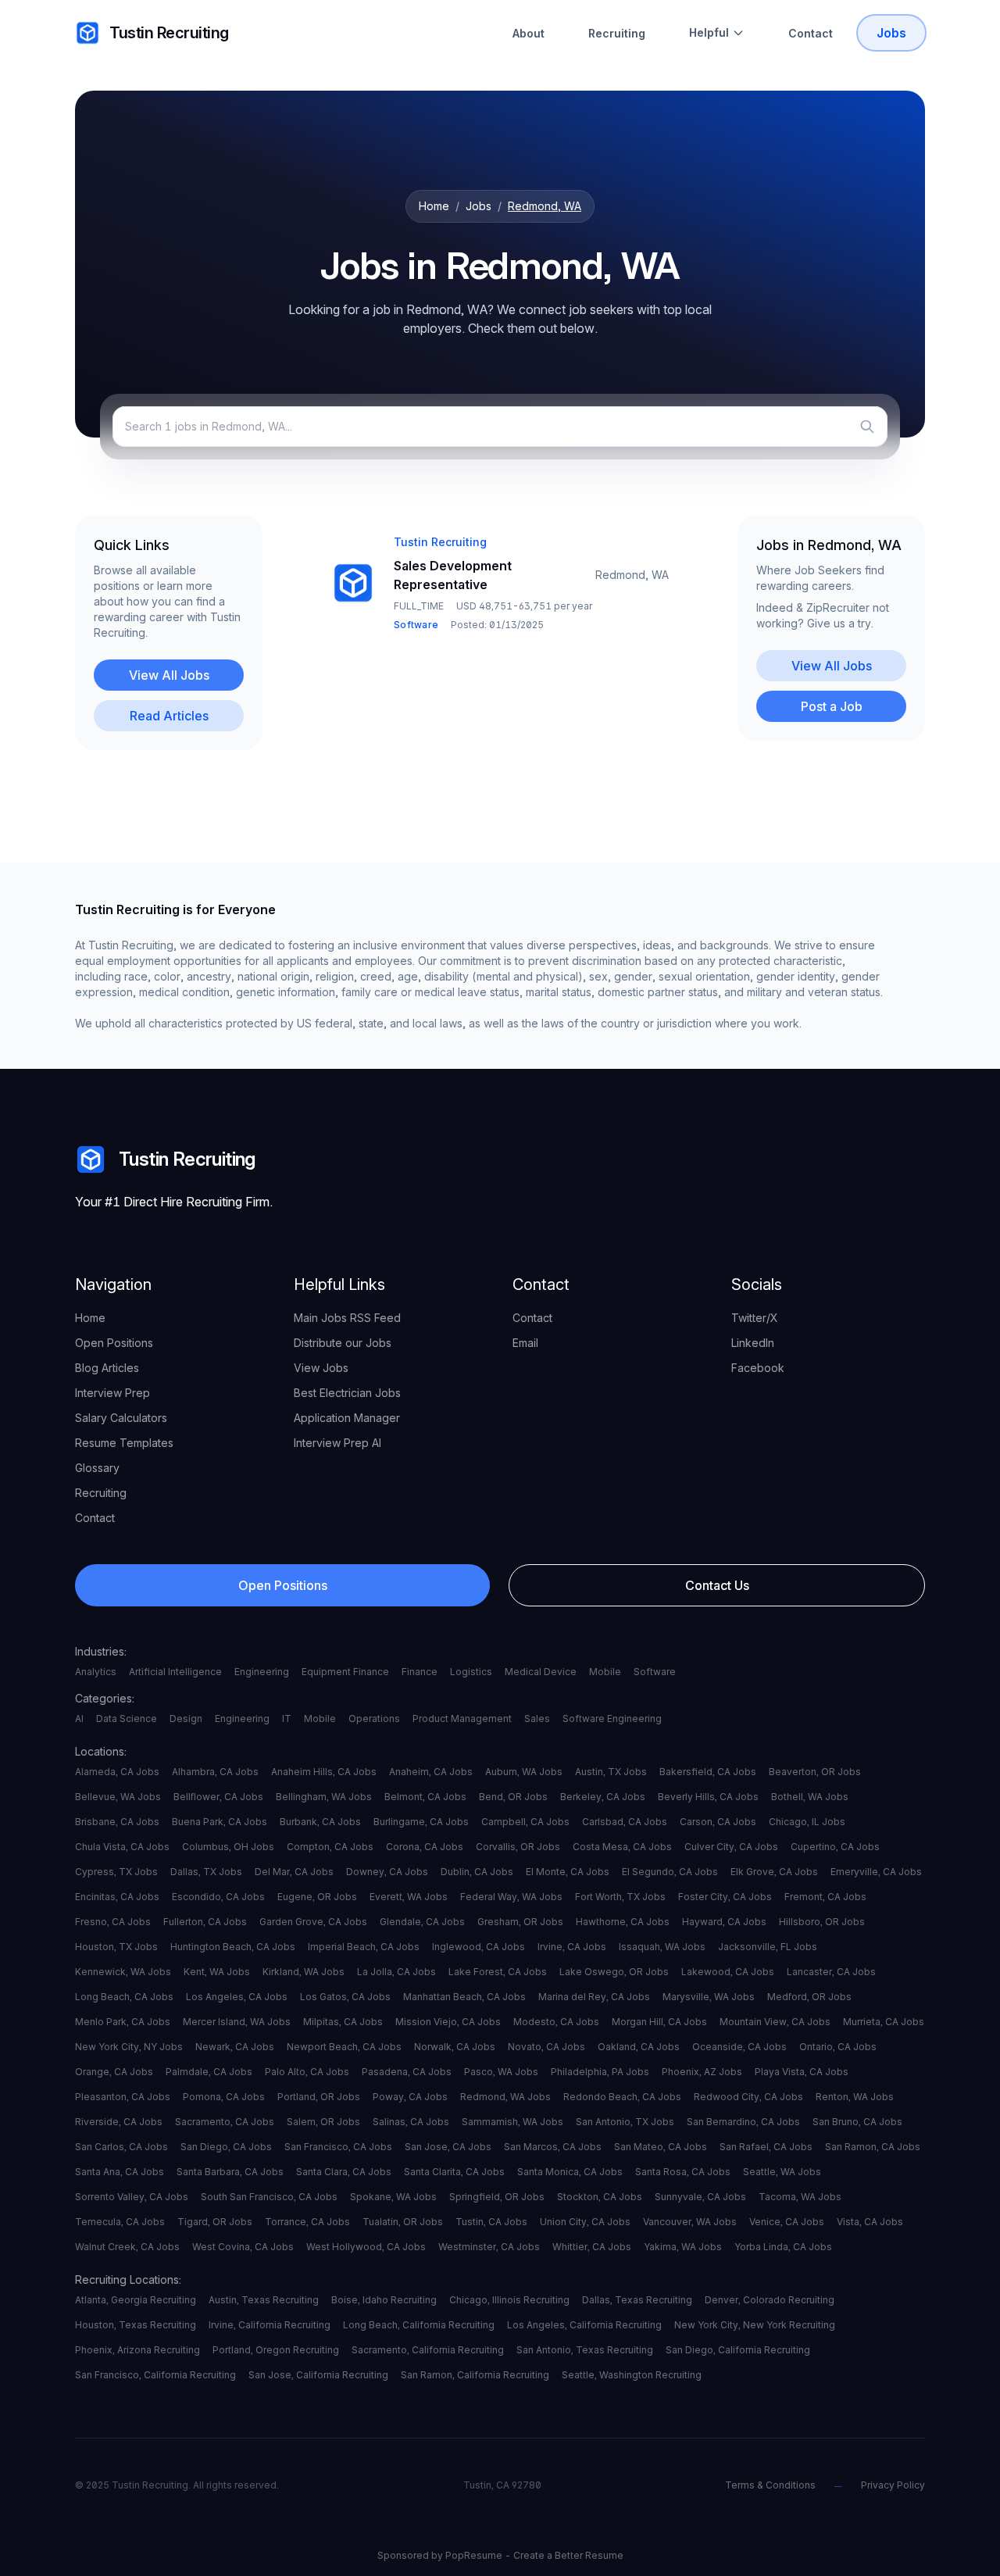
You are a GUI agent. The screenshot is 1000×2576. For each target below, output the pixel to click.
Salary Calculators (121, 1418)
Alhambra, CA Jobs (215, 1772)
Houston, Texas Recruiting (136, 2325)
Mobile (605, 1672)
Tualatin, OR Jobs (403, 2222)
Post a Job (832, 706)
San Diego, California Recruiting (738, 2350)
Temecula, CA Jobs (120, 2222)
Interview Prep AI (337, 1443)
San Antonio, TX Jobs (625, 2122)
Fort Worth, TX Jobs (620, 1897)
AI (79, 1719)
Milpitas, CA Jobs (343, 2022)
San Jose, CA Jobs (448, 2147)
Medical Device (541, 1672)
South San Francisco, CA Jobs (269, 2197)
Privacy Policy (893, 2485)
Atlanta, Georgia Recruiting (136, 2300)
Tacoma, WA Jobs (800, 2197)
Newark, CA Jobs (235, 2047)
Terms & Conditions (770, 2485)
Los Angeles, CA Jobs (237, 1997)
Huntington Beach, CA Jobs (233, 1947)
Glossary (97, 1468)
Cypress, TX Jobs (116, 1872)
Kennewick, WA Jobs (123, 1972)
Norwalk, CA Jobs (455, 2047)
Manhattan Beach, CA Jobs (464, 1997)
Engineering (262, 1672)
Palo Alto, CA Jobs (307, 2072)
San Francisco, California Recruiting (155, 2375)
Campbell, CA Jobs (525, 1822)
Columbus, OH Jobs (228, 1847)
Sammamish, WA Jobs (512, 2122)
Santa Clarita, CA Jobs (454, 2172)
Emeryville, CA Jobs (876, 1872)
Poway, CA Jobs (410, 2097)
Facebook (758, 1368)
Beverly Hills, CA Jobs (708, 1797)
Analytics (96, 1672)
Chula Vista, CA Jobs (122, 1847)
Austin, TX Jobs (611, 1772)
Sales (537, 1719)
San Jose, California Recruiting (318, 2375)
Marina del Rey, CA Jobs (594, 1997)
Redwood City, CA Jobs (748, 2097)
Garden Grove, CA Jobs (313, 1922)
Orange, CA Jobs (114, 2072)
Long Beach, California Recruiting (419, 2325)
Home (434, 206)
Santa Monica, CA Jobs (570, 2172)
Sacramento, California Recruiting (428, 2350)
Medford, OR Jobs (809, 1997)
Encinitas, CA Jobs (117, 1897)
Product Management (462, 1719)
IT (287, 1719)
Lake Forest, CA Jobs (498, 1972)
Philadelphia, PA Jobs (600, 2072)
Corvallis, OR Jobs (518, 1847)
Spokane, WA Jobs (393, 2197)
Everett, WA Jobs (409, 1897)
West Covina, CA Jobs (243, 2247)
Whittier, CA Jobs (592, 2247)
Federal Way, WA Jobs (511, 1897)
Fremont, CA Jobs (825, 1897)
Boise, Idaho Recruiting (384, 2300)
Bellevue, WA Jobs (118, 1797)
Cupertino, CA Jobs (835, 1847)
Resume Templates (124, 1443)
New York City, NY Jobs (129, 2047)
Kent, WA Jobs (217, 1972)
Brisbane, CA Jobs (117, 1822)
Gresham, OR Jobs (520, 1922)
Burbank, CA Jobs (320, 1822)
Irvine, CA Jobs (572, 1947)
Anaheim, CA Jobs (431, 1772)
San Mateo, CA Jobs (661, 2147)
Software (655, 1672)
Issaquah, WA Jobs (662, 1947)
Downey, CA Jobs (387, 1872)
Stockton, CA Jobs (600, 2197)
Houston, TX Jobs (116, 1947)
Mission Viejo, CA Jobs (448, 2022)
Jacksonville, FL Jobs (768, 1947)
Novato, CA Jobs (546, 2047)
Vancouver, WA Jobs (690, 2222)
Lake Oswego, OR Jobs (614, 1972)
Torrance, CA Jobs (307, 2222)
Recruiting (617, 33)
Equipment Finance (345, 1672)
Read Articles (169, 716)
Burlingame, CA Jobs (421, 1822)
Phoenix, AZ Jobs (702, 2072)
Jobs (891, 33)
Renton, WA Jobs (855, 2097)
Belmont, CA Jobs (425, 1797)
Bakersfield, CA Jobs (708, 1772)
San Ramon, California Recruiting (475, 2375)
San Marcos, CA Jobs (553, 2147)
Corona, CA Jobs (425, 1847)
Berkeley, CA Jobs (603, 1797)
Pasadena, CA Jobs (407, 2072)
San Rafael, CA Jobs (766, 2147)
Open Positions (114, 1343)
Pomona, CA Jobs (224, 2097)
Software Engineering (612, 1719)
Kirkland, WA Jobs (304, 1972)
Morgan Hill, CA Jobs (659, 2022)
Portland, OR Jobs (319, 2097)
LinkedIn (753, 1343)
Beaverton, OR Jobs (815, 1772)
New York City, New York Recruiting (755, 2325)
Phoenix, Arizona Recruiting (137, 2350)
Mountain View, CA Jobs (775, 2022)
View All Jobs (169, 675)
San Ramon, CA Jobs (873, 2147)
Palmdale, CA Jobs (209, 2072)
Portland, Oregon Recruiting (276, 2350)
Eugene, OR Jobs (317, 1897)
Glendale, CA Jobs (422, 1922)
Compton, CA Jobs (330, 1847)
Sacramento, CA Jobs (225, 2122)
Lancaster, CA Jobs (831, 1972)
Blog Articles (107, 1368)
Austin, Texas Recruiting (264, 2300)
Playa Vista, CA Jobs (802, 2072)
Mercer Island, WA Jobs (237, 2022)
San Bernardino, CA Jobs (743, 2122)
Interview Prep (112, 1393)
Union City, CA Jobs (585, 2222)
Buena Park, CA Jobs (220, 1822)
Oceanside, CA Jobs (739, 2047)
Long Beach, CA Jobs (124, 1997)
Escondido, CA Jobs (218, 1897)
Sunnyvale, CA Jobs (700, 2197)
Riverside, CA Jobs (119, 2122)
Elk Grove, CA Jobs (774, 1872)
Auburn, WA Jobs (524, 1772)
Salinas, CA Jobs (411, 2122)
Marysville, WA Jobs (709, 1997)
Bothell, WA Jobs (810, 1797)
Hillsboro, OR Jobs (822, 1922)
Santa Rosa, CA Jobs (683, 2172)
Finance (420, 1672)
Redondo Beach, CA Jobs (622, 2097)
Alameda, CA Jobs (117, 1772)
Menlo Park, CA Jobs (123, 2022)
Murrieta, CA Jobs (884, 2022)
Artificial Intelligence (175, 1672)
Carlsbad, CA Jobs (625, 1822)
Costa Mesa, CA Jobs (622, 1847)
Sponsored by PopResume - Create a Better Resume (500, 2555)
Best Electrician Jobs (347, 1393)
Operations (374, 1719)
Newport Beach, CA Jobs (344, 2047)
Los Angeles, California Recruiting (584, 2325)
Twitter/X (755, 1318)
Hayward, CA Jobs (724, 1922)
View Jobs (321, 1368)
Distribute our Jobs (343, 1343)
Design (186, 1719)
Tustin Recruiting (169, 33)
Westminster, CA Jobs (489, 2247)
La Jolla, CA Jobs (396, 1972)
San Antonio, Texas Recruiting (585, 2350)
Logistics (471, 1672)
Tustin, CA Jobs (491, 2222)
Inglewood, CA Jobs (479, 1947)
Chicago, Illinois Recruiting (509, 2300)
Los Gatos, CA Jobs (345, 1997)
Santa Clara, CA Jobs (344, 2172)
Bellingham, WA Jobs (324, 1797)
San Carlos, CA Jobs (121, 2147)
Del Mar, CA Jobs (294, 1872)
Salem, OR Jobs (323, 2122)
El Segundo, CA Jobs (670, 1872)
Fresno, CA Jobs (113, 1922)
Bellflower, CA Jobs (218, 1797)
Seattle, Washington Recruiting (632, 2375)
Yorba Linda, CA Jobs (783, 2247)
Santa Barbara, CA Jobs (230, 2172)
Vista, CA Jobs (870, 2222)
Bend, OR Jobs (513, 1797)
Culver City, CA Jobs (731, 1847)
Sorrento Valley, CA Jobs (132, 2197)
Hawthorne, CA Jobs (623, 1922)
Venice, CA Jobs (787, 2222)
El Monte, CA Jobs (568, 1872)
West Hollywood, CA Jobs (366, 2247)
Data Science (127, 1719)
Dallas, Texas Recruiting (637, 2300)
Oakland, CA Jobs (639, 2047)
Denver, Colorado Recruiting (770, 2300)
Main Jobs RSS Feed (347, 1318)
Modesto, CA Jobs (556, 2022)
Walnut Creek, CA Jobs (127, 2247)
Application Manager (347, 1418)
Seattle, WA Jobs (782, 2172)
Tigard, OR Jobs (215, 2222)
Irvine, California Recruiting (270, 2325)
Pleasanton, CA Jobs (123, 2097)
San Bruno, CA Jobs (857, 2122)
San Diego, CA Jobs (226, 2147)
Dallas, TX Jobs (206, 1872)
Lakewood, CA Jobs (728, 1972)
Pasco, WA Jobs (501, 2072)
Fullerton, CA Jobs (205, 1922)
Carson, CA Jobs (718, 1822)
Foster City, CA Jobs (725, 1897)
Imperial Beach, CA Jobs (364, 1947)
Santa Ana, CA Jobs (120, 2172)
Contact (811, 33)
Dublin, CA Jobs (477, 1872)
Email (525, 1343)
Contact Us (717, 1585)
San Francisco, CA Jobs (338, 2147)
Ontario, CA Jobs (838, 2047)
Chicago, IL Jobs (807, 1822)
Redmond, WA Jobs (505, 2097)
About (529, 33)
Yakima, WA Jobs (683, 2247)
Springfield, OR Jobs (497, 2197)
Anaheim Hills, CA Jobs (324, 1772)
